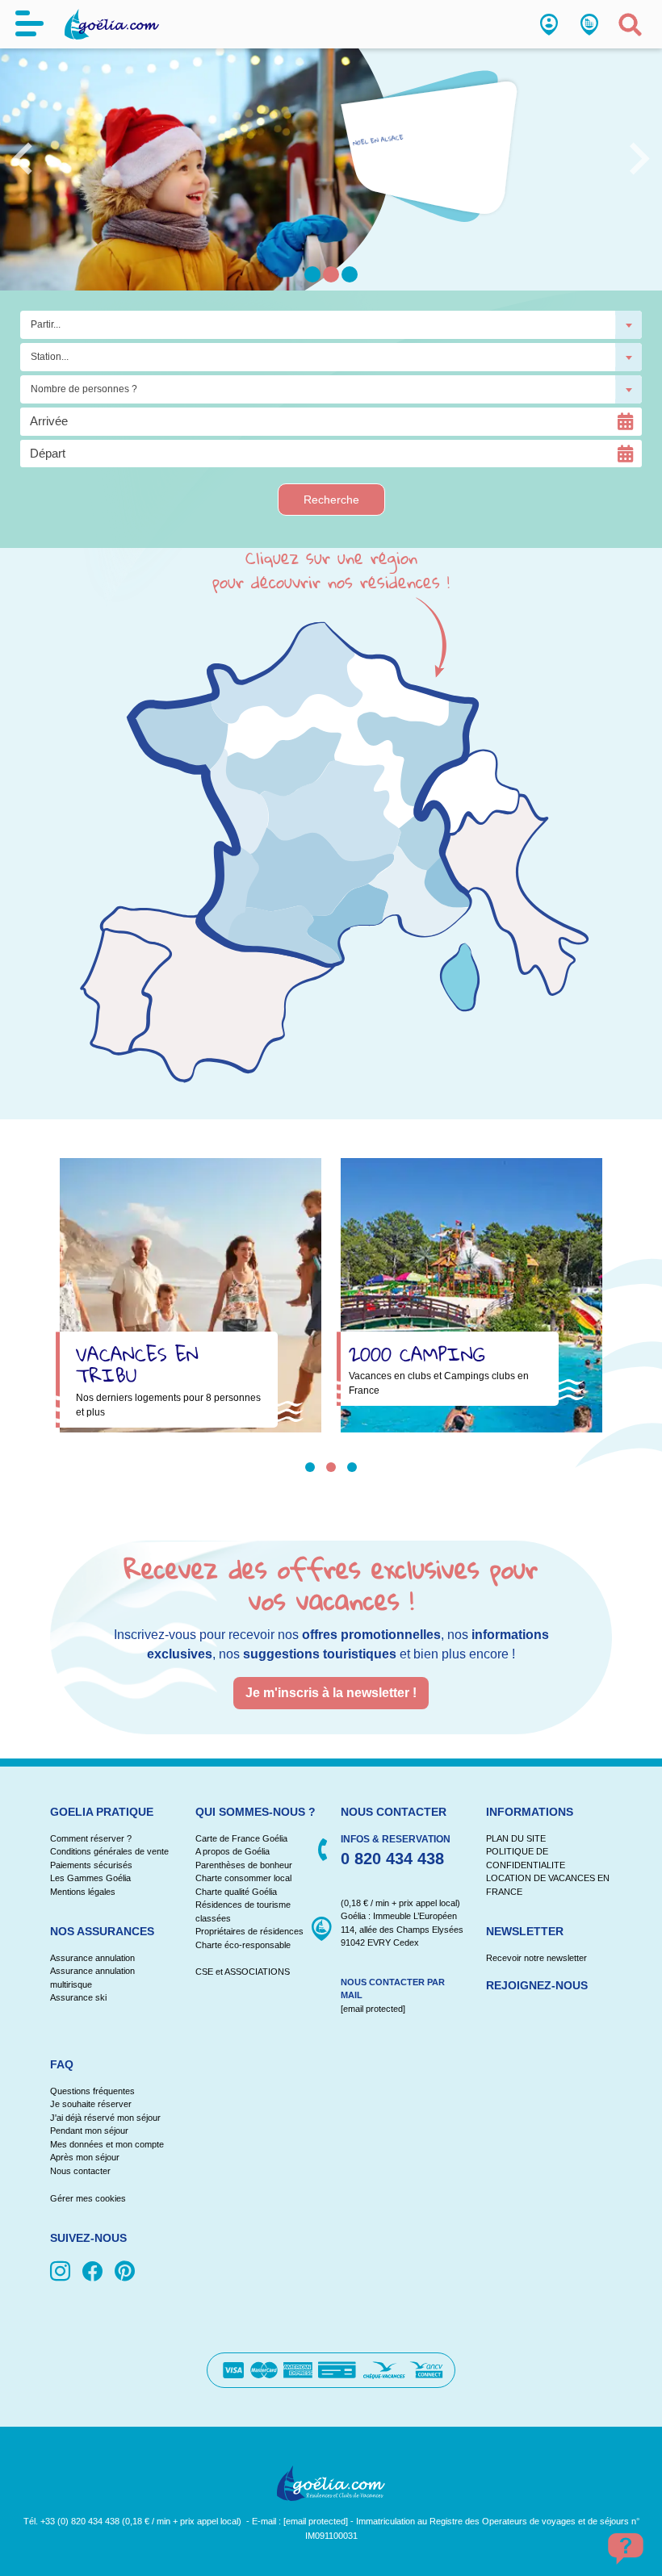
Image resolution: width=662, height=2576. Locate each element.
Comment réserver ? (91, 1838)
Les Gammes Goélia (90, 1878)
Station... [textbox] (50, 357)
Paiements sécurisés (91, 1865)
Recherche (331, 500)
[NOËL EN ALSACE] (432, 153)
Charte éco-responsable (243, 1945)
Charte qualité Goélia (236, 1892)
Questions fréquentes (92, 2091)
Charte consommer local (243, 1878)
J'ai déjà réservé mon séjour (105, 2118)
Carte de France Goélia (241, 1838)
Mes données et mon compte (107, 2144)
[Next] (640, 147)
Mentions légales (83, 1892)
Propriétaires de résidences (249, 1931)
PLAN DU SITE (516, 1838)
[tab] (310, 1467)
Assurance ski (78, 1997)
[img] (63, 2273)
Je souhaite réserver (91, 2104)
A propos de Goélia (233, 1851)
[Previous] (22, 147)
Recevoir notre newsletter (536, 1958)
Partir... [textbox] (46, 324)
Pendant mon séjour (89, 2131)
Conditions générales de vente (109, 1851)
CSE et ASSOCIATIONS (243, 1972)
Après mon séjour (85, 2157)
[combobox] (331, 325)
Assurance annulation (92, 1958)
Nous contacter (80, 2171)
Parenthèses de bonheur (244, 1865)
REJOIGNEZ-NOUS (537, 1985)
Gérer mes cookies (88, 2198)
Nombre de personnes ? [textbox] (84, 389)
